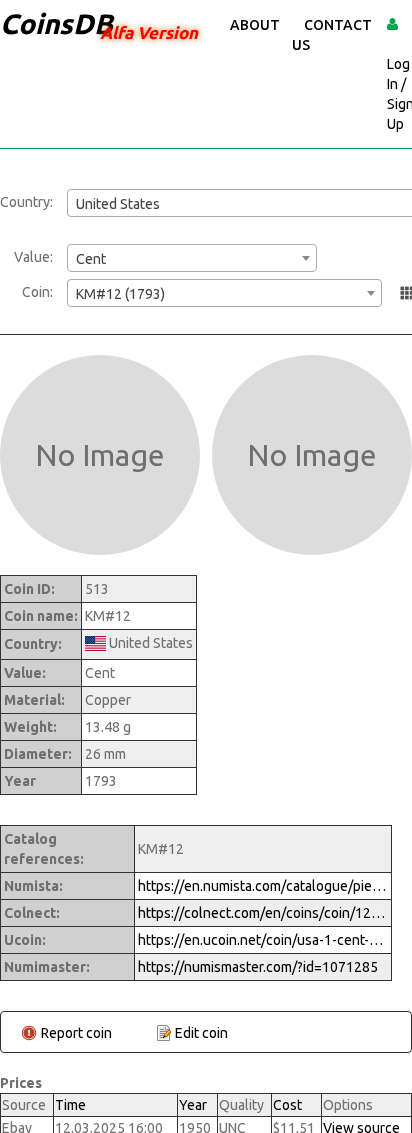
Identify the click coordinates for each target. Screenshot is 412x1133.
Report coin (76, 1033)
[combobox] (192, 258)
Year (193, 1105)
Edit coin (201, 1033)
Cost (287, 1105)
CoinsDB (56, 23)
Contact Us (332, 35)
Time (70, 1105)
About (255, 25)
